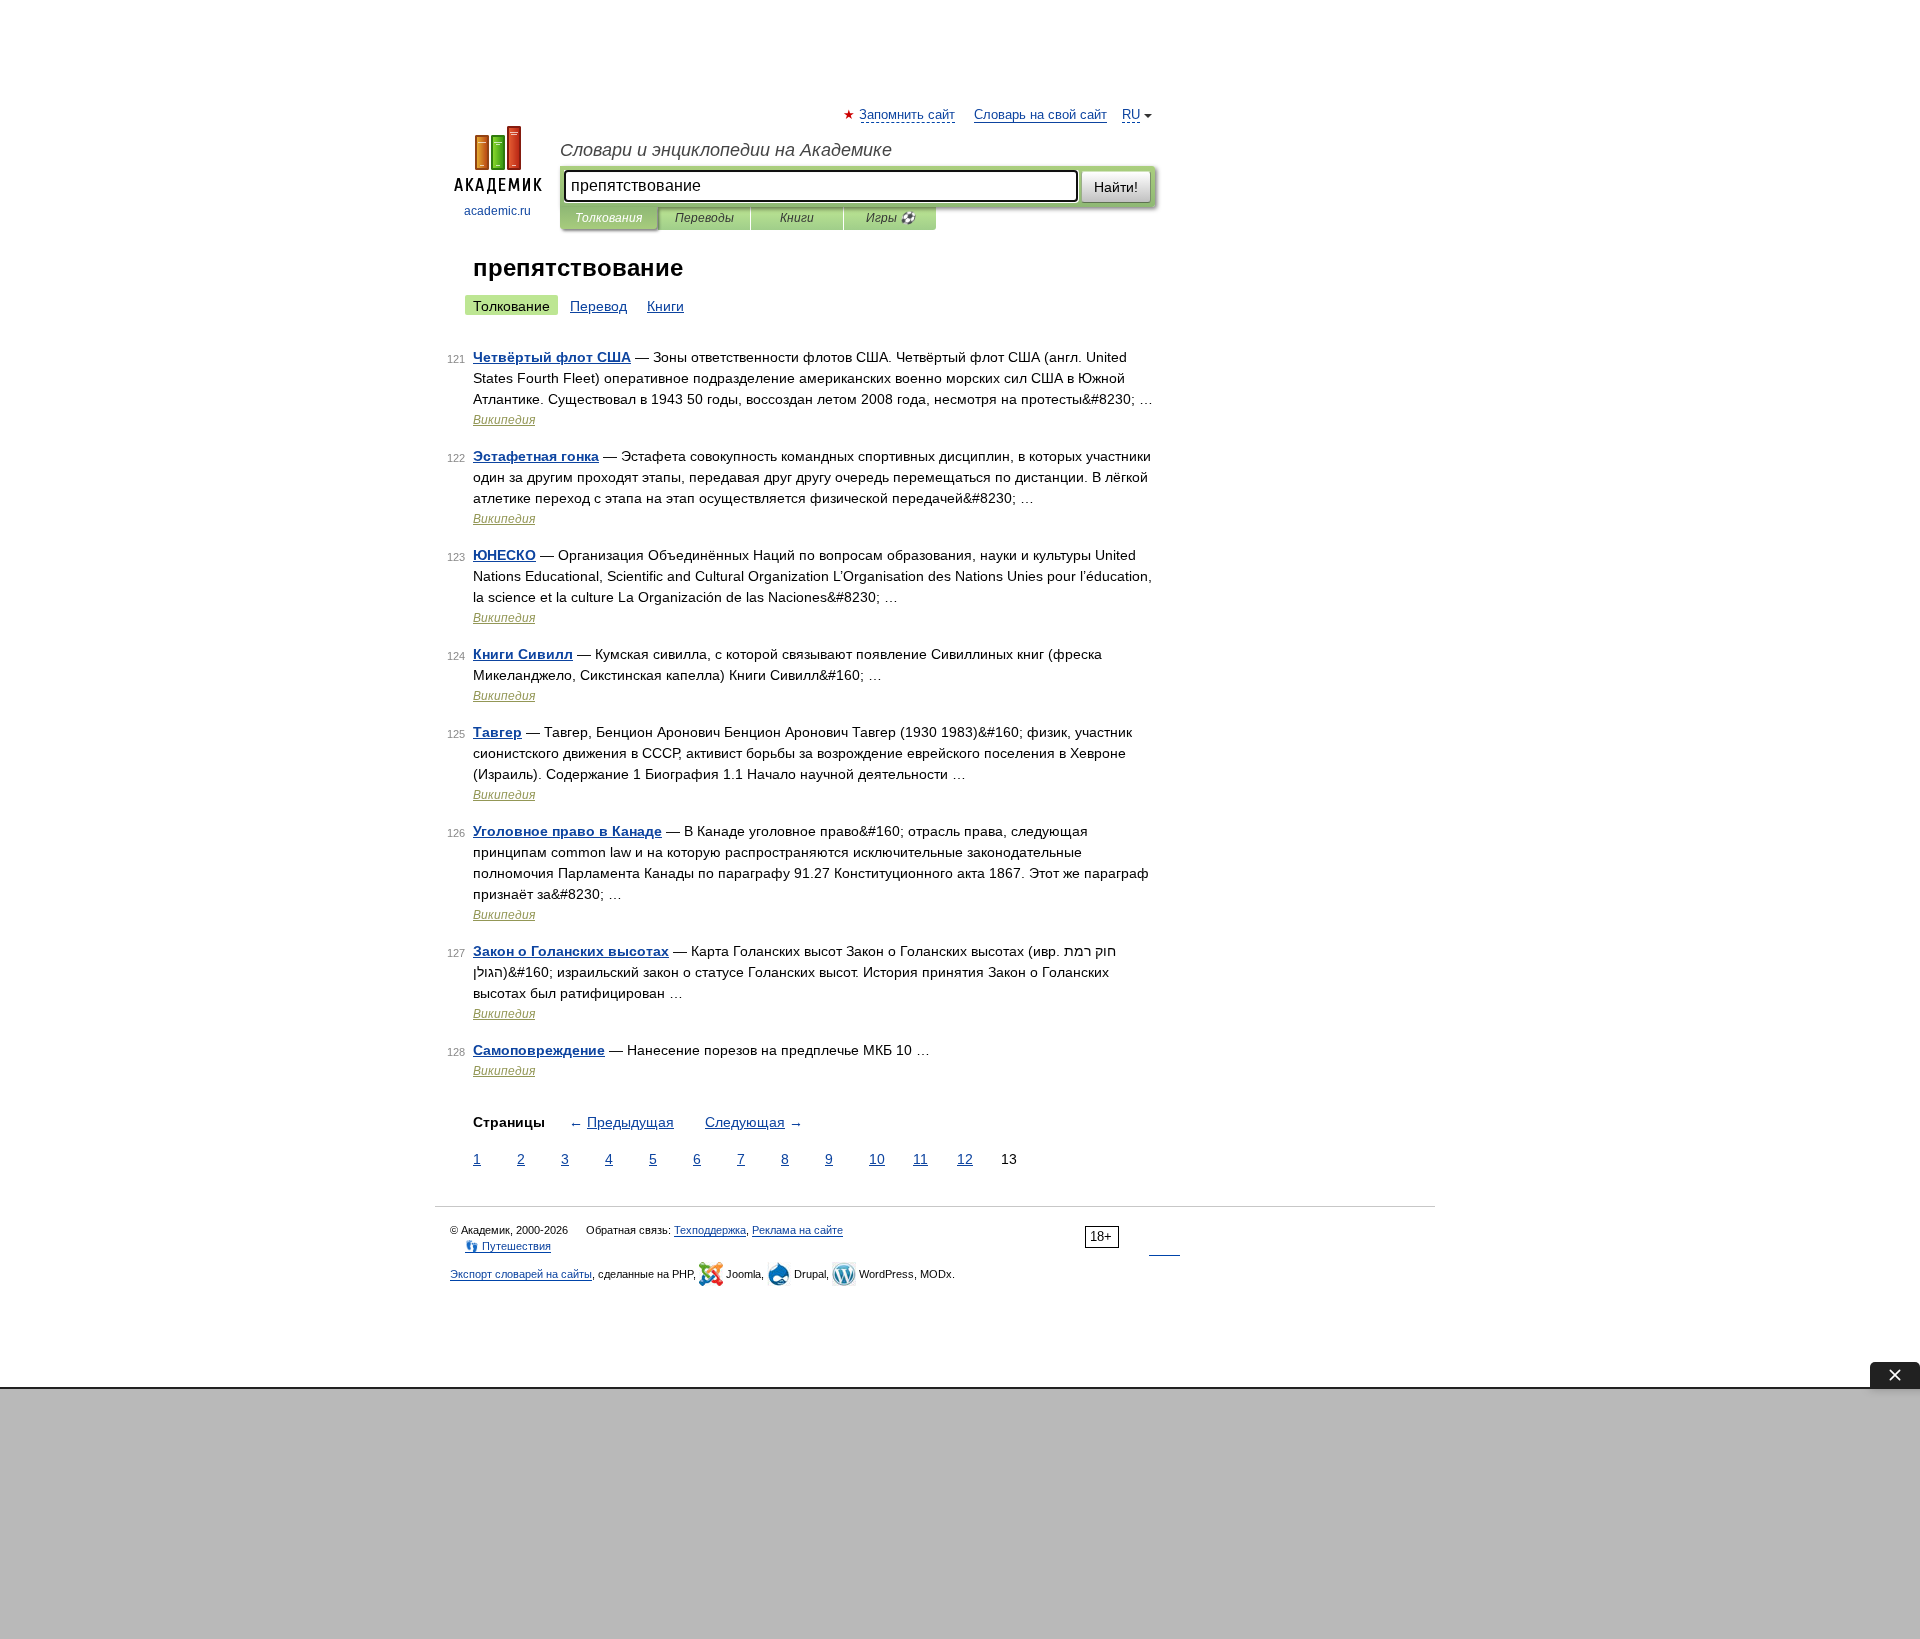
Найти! (1116, 187)
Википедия (504, 420)
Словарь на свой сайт (1040, 115)
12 (965, 1159)
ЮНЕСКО (504, 555)
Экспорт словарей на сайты (521, 1274)
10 (877, 1159)
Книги (797, 218)
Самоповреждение (539, 1050)
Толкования (608, 218)
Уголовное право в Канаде (567, 831)
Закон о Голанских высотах (571, 951)
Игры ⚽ (890, 218)
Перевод (598, 306)
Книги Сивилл (523, 654)
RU (1131, 115)
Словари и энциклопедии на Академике (726, 150)
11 (920, 1159)
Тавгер (497, 732)
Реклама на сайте (797, 1230)
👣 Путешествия (508, 1246)
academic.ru (497, 211)
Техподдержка (710, 1230)
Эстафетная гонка (536, 456)
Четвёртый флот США (552, 357)
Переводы (704, 218)
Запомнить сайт (908, 115)
